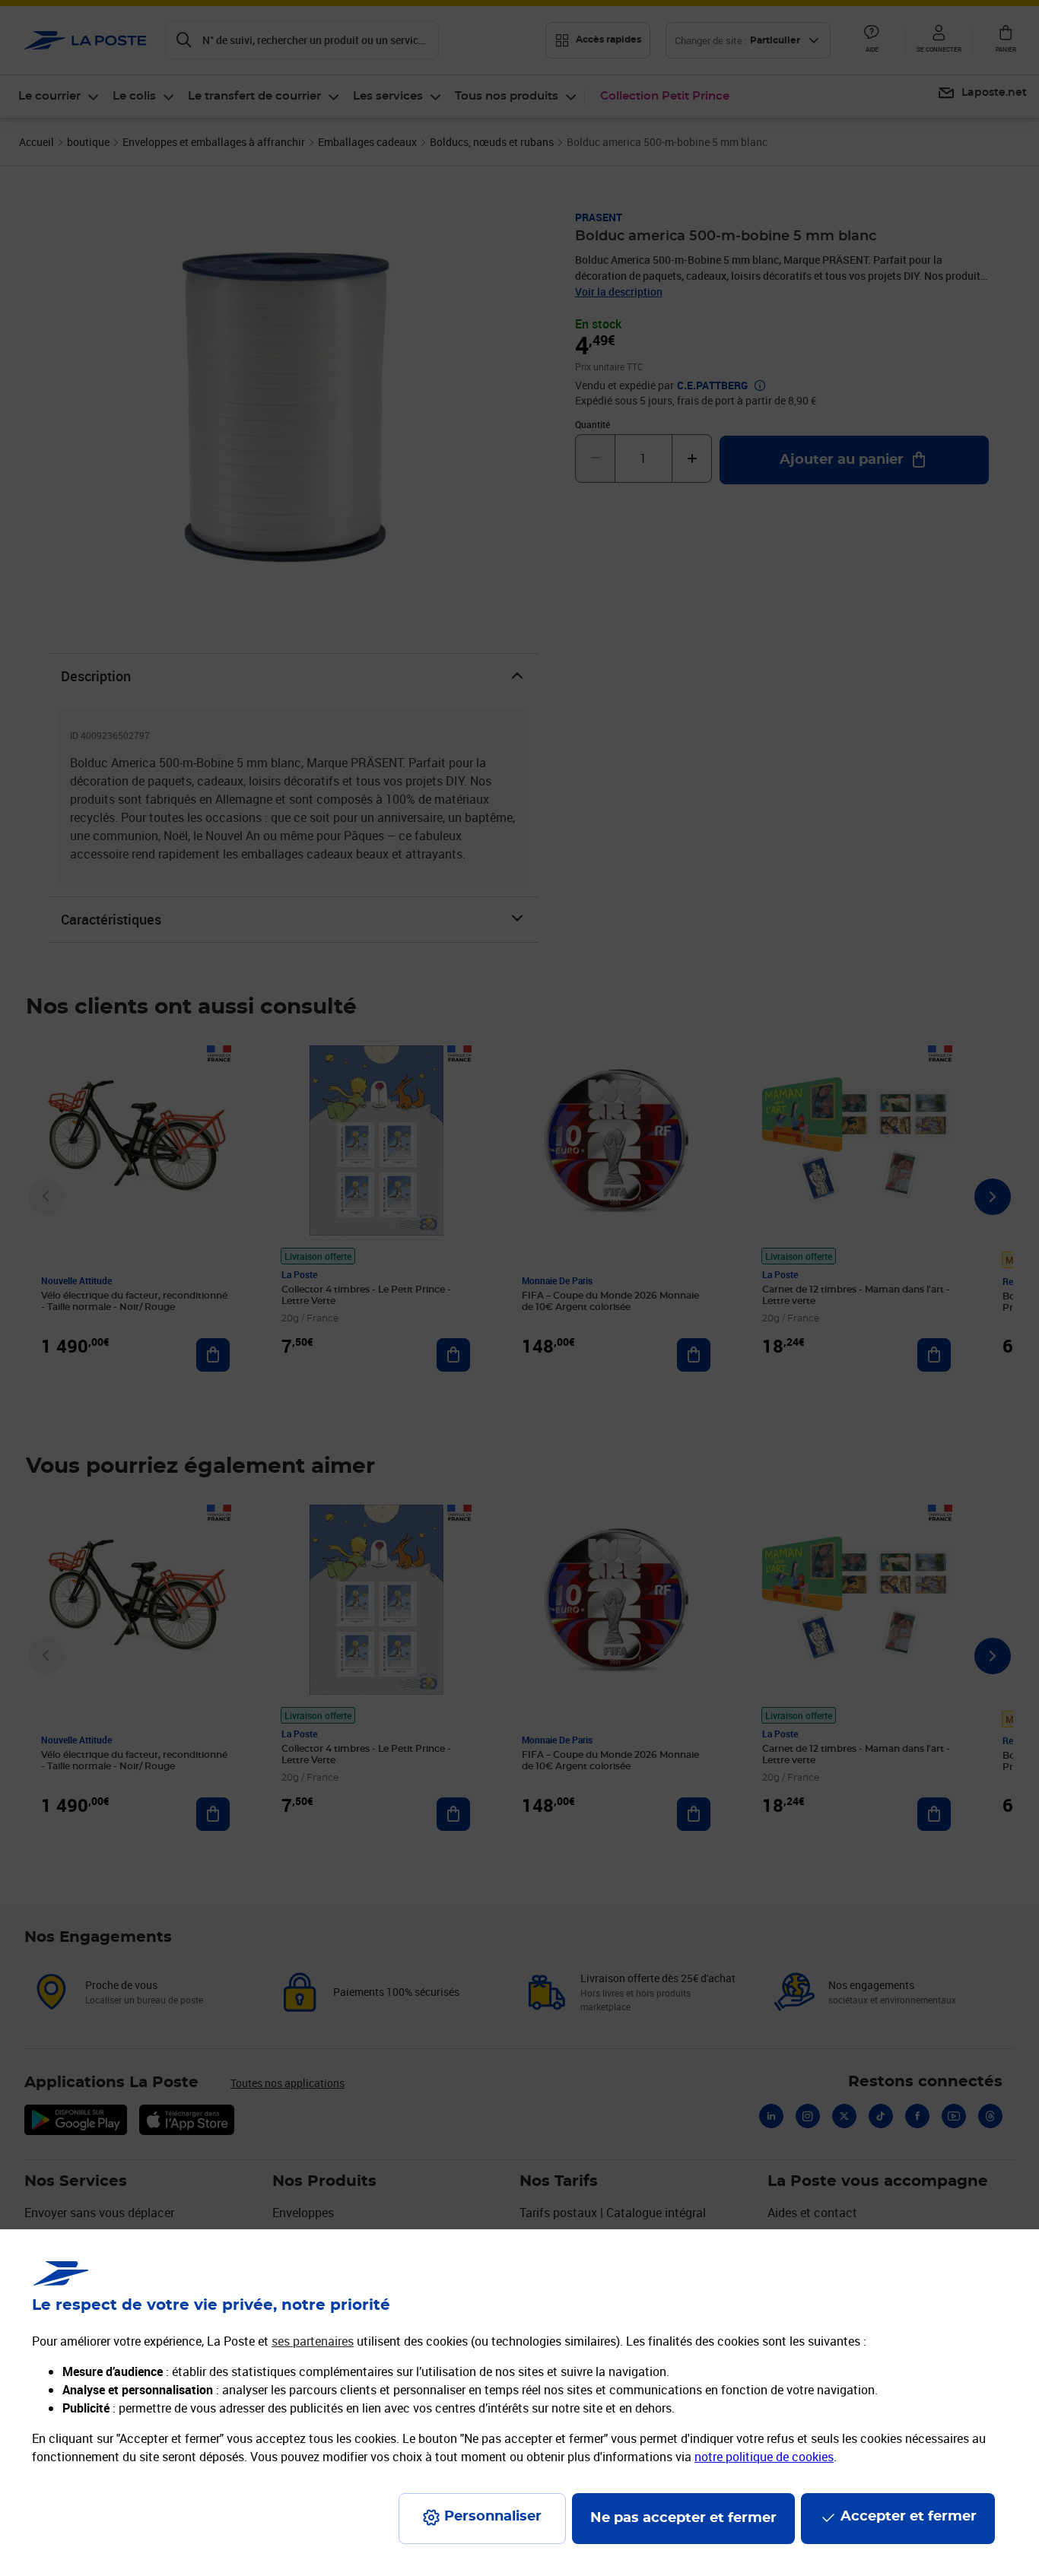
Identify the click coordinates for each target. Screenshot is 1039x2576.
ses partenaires (313, 2341)
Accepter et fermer (909, 2517)
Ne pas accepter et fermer (683, 2518)
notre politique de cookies (764, 2457)
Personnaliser (493, 2517)
